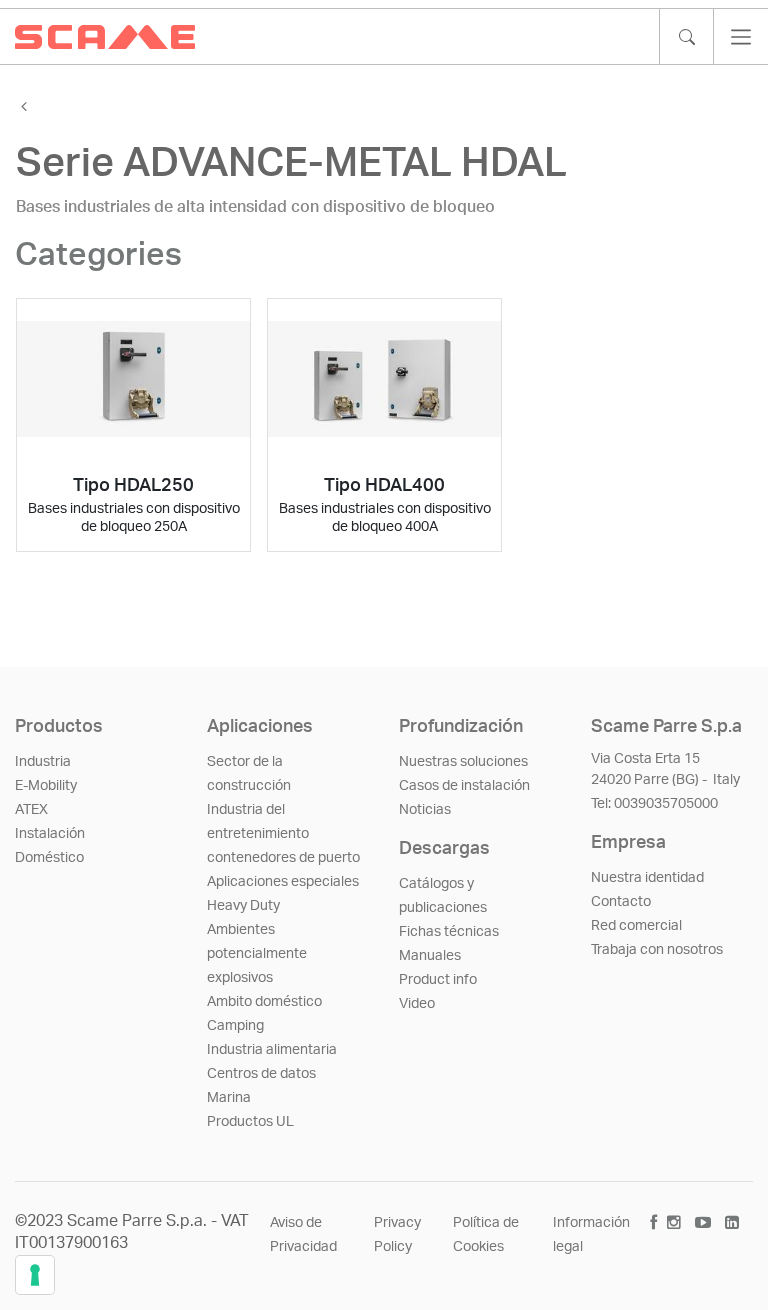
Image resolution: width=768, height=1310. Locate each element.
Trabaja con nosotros (657, 950)
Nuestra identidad (647, 878)
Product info (438, 980)
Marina (229, 1098)
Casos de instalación (464, 786)
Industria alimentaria (272, 1050)
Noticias (425, 810)
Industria (43, 762)
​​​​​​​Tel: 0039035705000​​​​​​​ (654, 804)
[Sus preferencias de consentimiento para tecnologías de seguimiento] (35, 1275)
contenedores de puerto (283, 858)
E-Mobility (46, 786)
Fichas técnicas (449, 932)
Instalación (50, 834)
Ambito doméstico (264, 1002)
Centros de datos (261, 1074)
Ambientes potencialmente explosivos (257, 954)
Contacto (621, 902)
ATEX (31, 810)
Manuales (430, 956)
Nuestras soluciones (463, 762)
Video (417, 1004)
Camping (235, 1026)
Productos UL (250, 1122)
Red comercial (636, 926)
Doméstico (49, 858)
